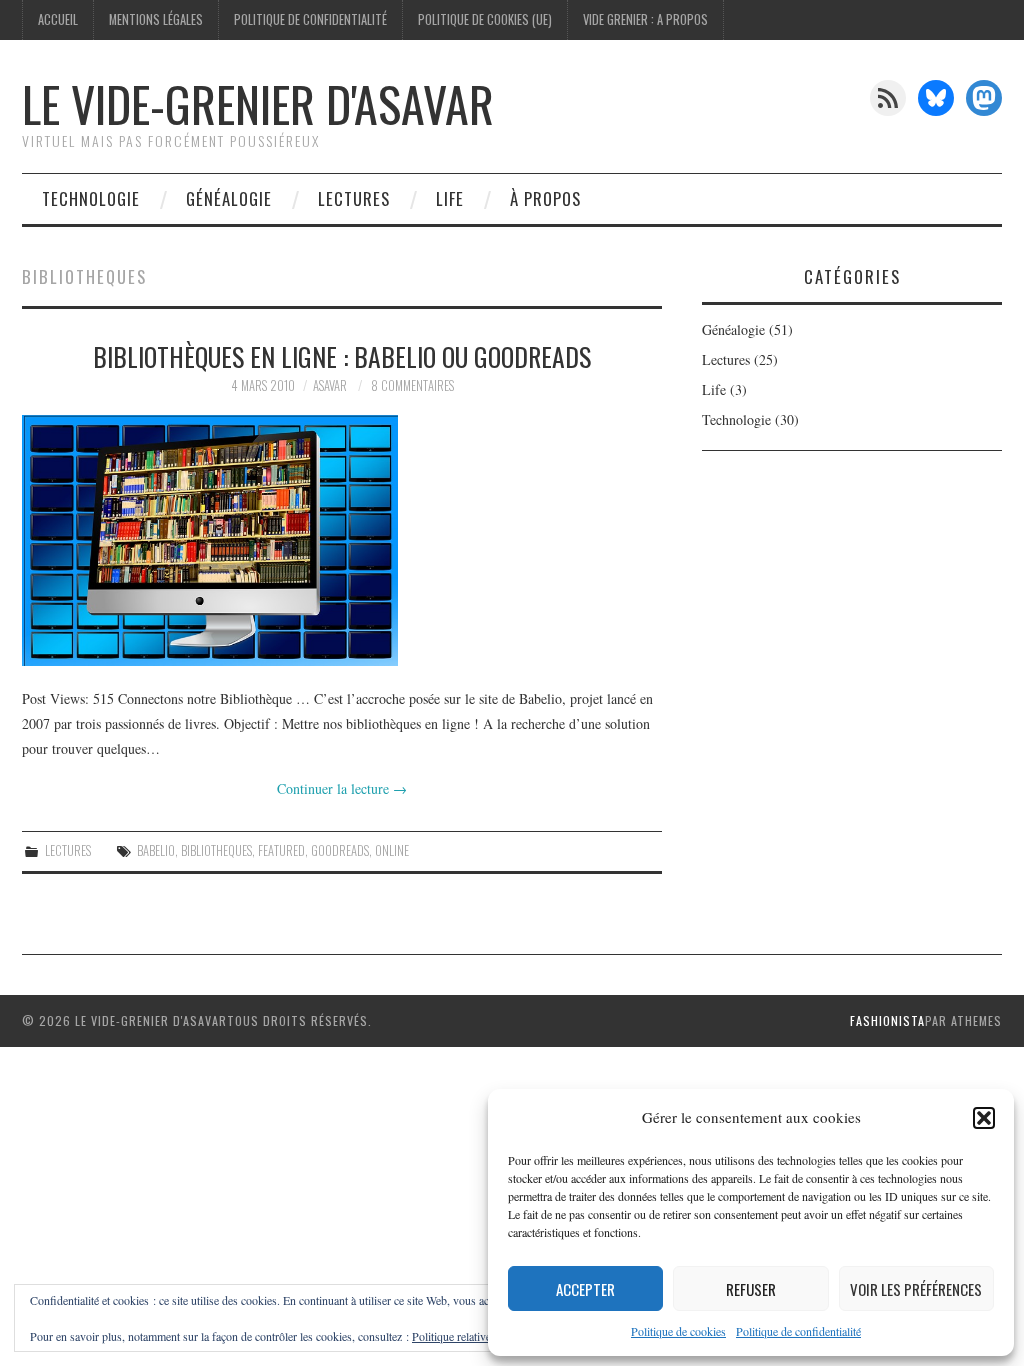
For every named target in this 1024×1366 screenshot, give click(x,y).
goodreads (340, 850)
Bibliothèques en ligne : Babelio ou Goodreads (342, 356)
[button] (984, 1118)
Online (392, 850)
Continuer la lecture (342, 788)
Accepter (585, 1289)
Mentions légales (156, 19)
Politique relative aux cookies (481, 1336)
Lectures (354, 198)
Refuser (751, 1289)
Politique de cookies (678, 1331)
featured (281, 850)
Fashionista (887, 1020)
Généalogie (229, 198)
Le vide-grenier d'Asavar (258, 103)
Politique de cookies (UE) (485, 19)
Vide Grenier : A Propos (645, 19)
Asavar (330, 385)
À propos (545, 198)
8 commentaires (412, 385)
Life (450, 198)
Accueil (58, 19)
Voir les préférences (916, 1289)
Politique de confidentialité (798, 1331)
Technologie (91, 198)
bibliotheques (216, 850)
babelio (156, 850)
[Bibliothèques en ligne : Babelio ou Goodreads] (342, 540)
